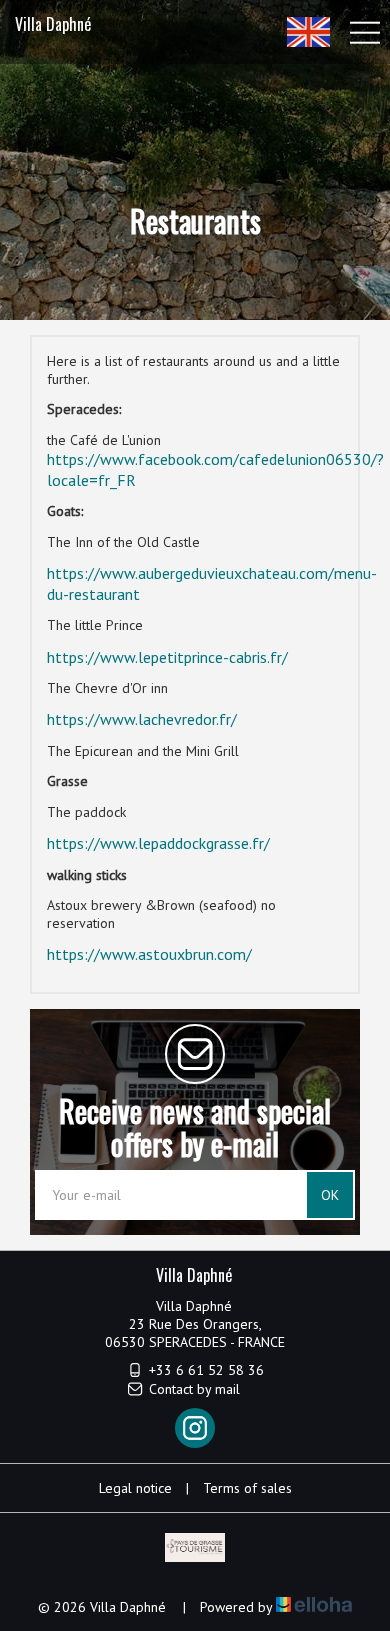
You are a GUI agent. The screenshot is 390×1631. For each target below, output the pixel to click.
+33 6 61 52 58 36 (206, 1370)
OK (330, 1195)
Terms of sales (247, 1488)
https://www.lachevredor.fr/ (142, 719)
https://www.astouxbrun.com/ (149, 954)
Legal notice (135, 1488)
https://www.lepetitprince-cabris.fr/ (167, 657)
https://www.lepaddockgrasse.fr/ (158, 843)
